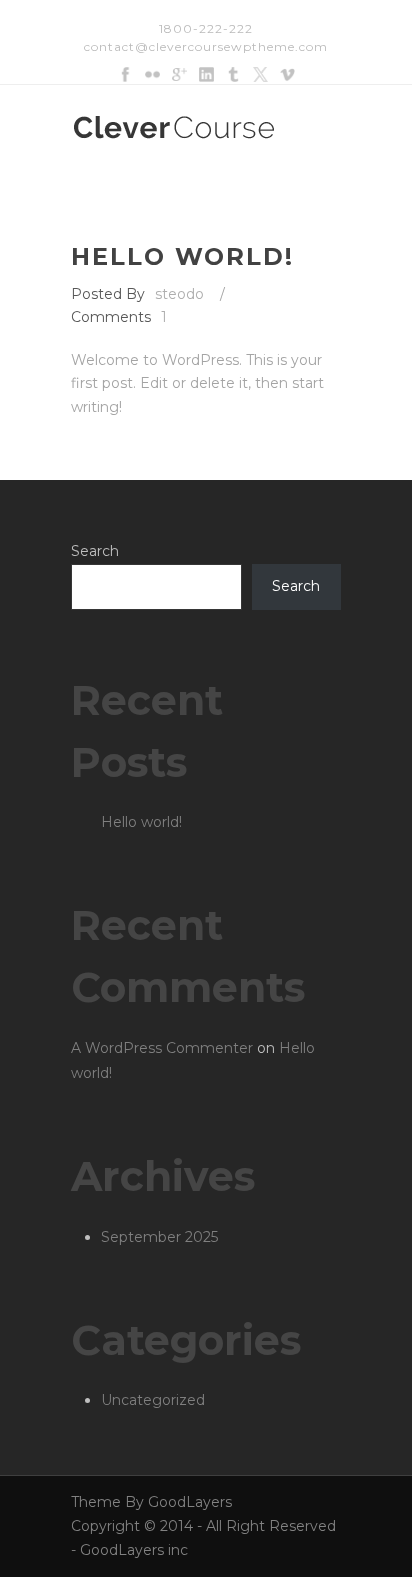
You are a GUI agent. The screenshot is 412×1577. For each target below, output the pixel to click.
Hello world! (182, 256)
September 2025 (159, 1237)
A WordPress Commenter (162, 1048)
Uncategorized (153, 1400)
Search (95, 551)
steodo (179, 294)
